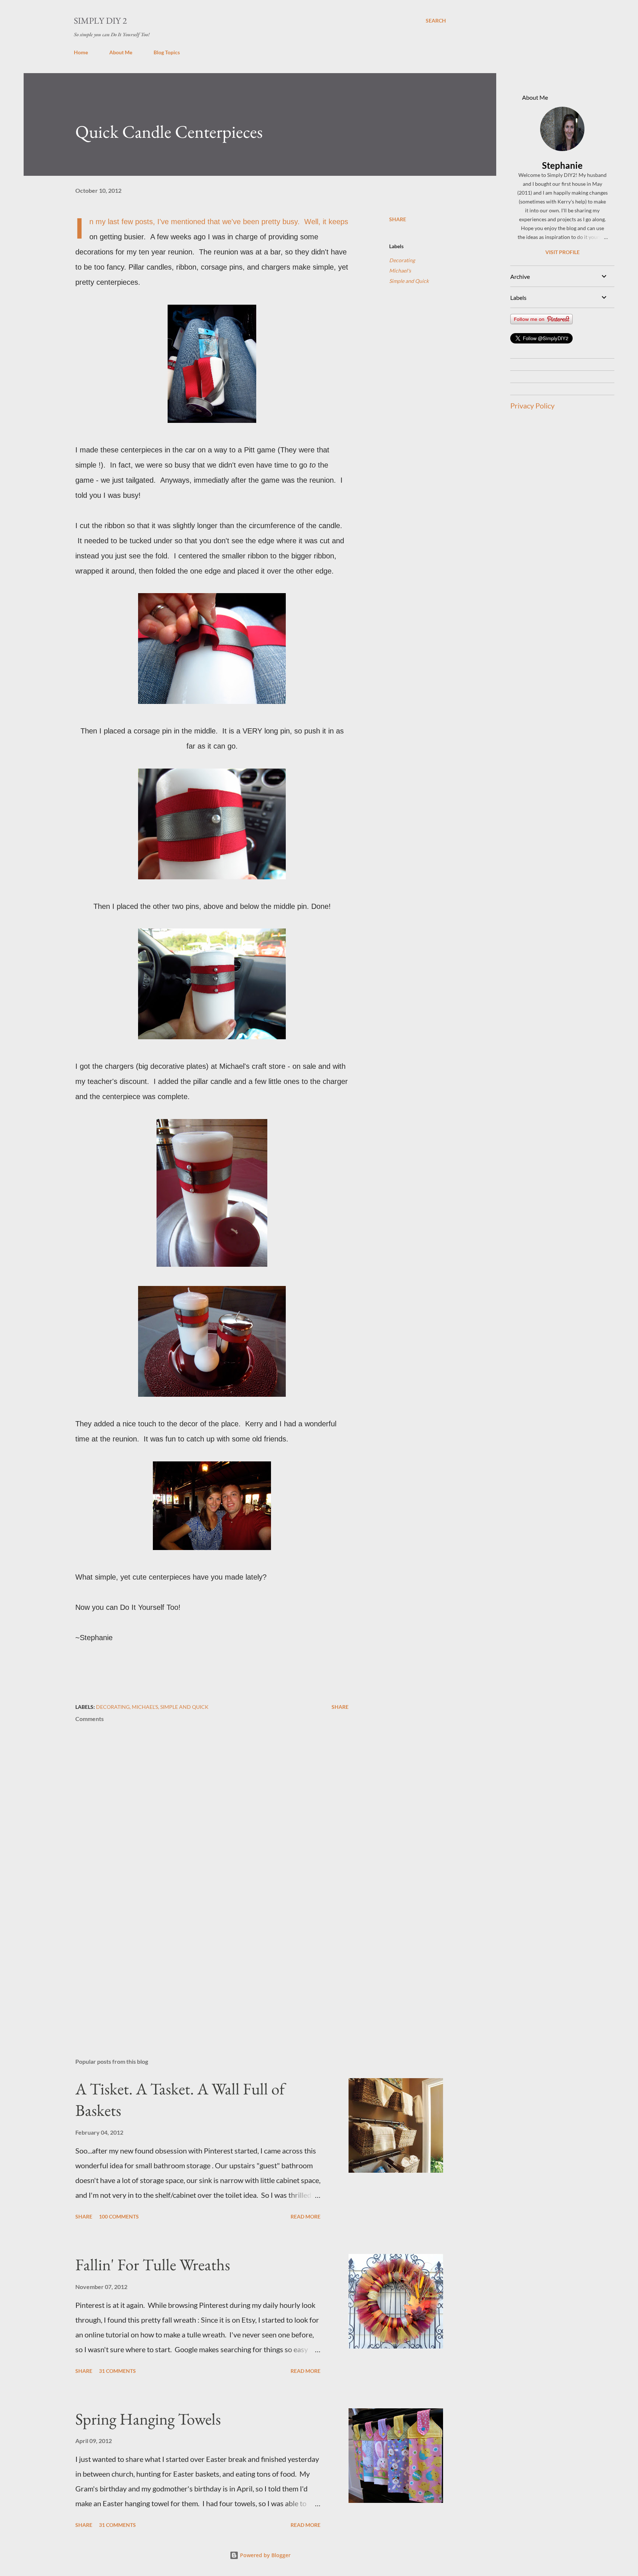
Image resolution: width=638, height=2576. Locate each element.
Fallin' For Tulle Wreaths (153, 2264)
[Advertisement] (200, 1966)
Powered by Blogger (265, 2555)
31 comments (117, 2371)
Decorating (402, 260)
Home (81, 52)
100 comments (119, 2216)
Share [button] (398, 219)
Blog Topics (167, 52)
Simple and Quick (409, 281)
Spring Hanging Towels (148, 2419)
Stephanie (562, 165)
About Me (121, 52)
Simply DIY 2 (100, 20)
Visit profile (562, 252)
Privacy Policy (532, 406)
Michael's (400, 271)
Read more (306, 2216)
